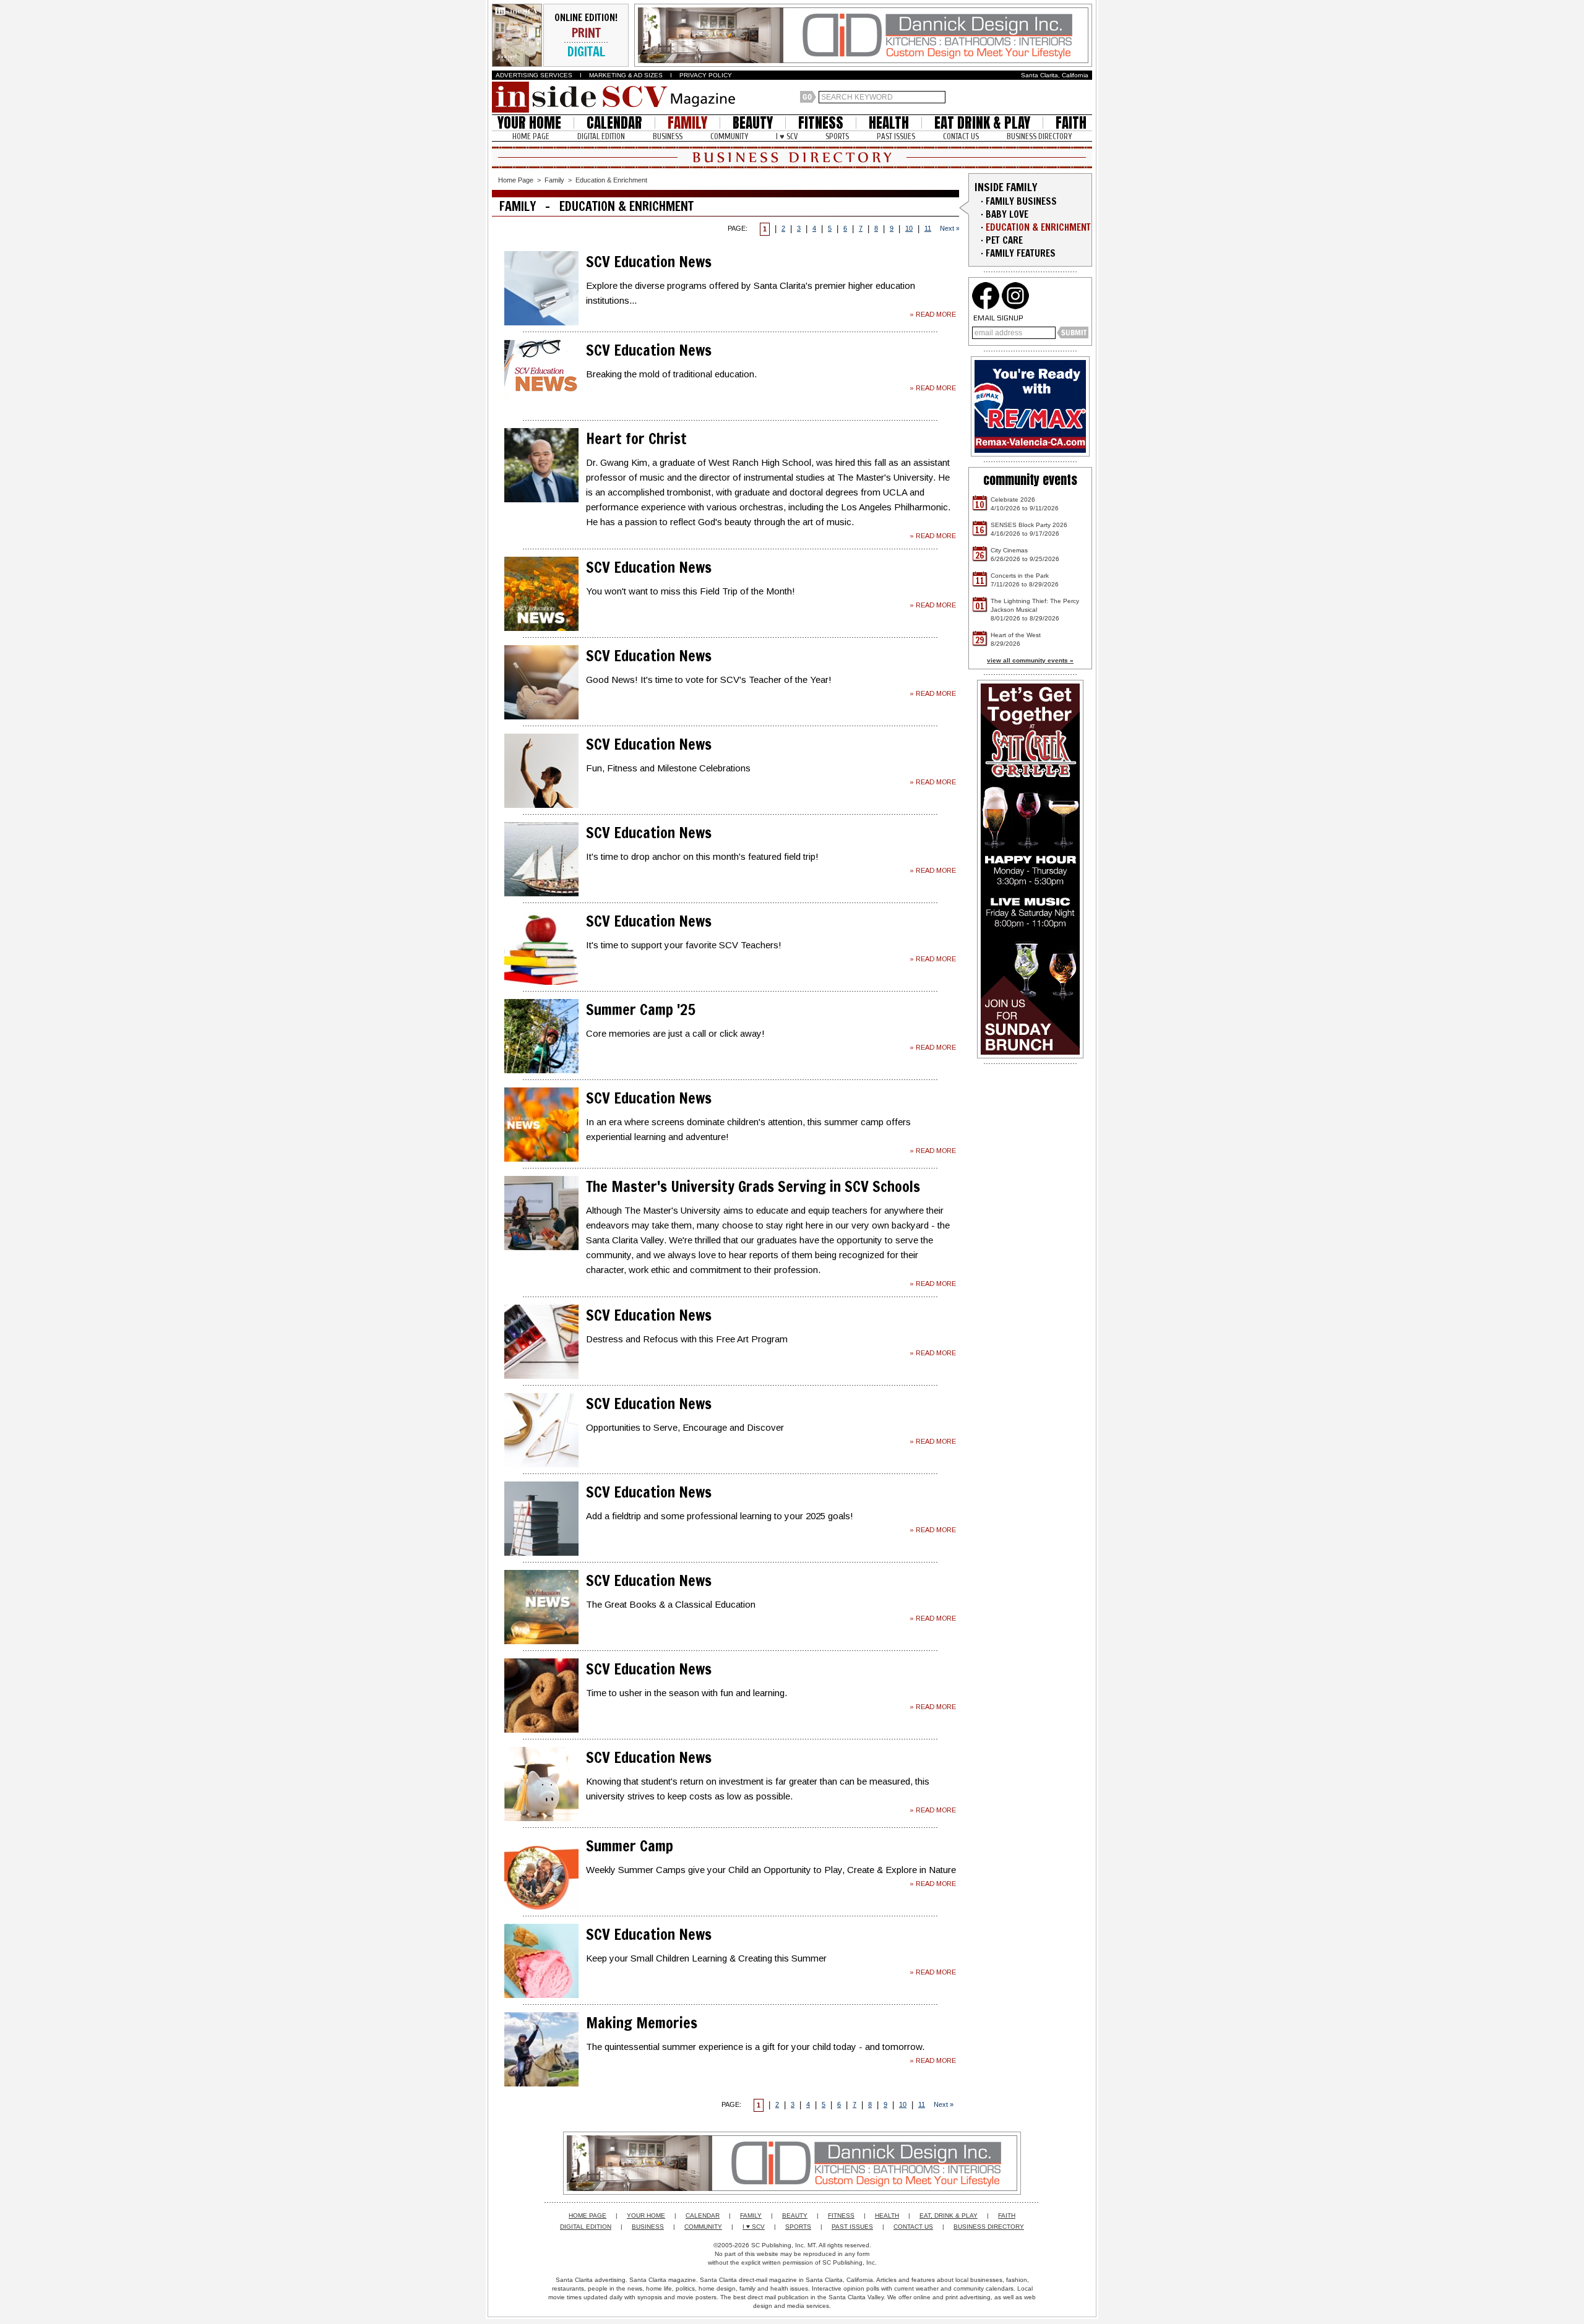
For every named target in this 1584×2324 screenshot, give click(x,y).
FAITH (1071, 123)
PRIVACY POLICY (706, 75)
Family (554, 180)
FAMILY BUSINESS (1021, 201)
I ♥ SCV (787, 136)
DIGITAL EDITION (601, 136)
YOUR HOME (529, 123)
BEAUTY (753, 123)
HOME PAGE (531, 136)
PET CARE (1004, 240)
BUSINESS (668, 136)
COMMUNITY (729, 136)
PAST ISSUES (896, 136)
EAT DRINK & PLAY (982, 123)
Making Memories (642, 2023)
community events (1030, 480)
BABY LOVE (1007, 214)
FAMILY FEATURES (1021, 253)
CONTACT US (961, 136)
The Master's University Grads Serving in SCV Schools (753, 1186)
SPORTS (837, 136)
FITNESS (821, 123)
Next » (950, 228)
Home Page (516, 180)
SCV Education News (649, 262)
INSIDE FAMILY (1006, 187)
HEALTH (889, 123)
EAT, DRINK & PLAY (949, 2215)
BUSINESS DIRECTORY (1039, 136)
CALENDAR (614, 123)
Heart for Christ (636, 439)
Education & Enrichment (611, 180)
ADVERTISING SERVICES (534, 75)
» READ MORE (933, 314)
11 (928, 228)
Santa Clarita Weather (1086, 97)
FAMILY (687, 123)
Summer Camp (630, 1846)
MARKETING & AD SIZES (626, 75)
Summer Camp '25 (641, 1010)
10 (909, 228)
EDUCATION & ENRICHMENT (1038, 227)
